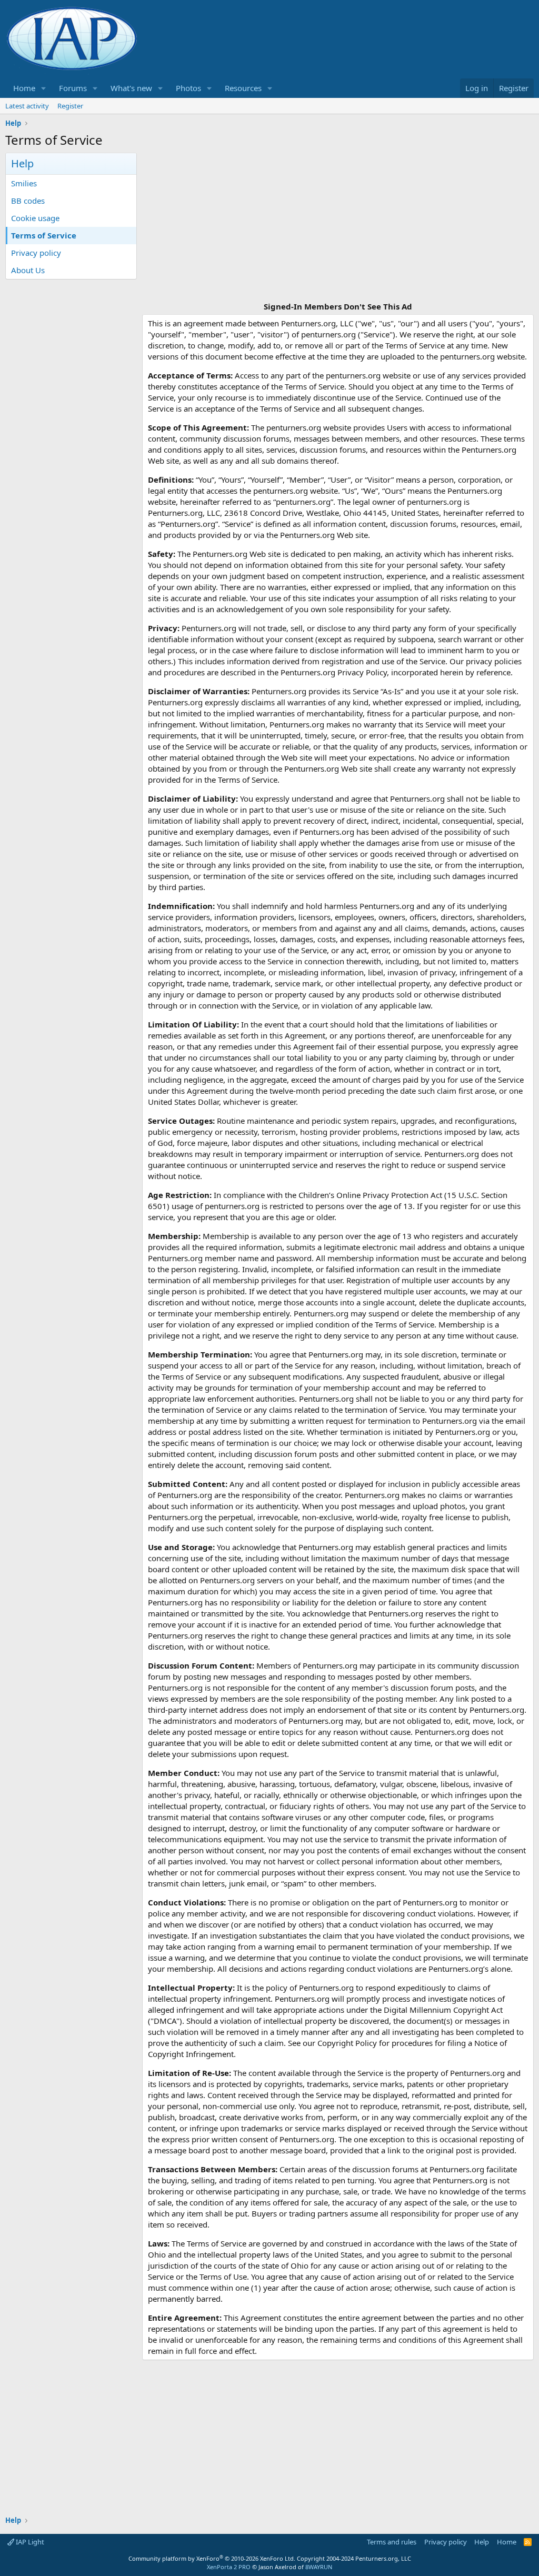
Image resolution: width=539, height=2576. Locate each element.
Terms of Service (44, 235)
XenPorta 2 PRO (229, 2567)
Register (70, 106)
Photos (188, 88)
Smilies (24, 183)
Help (482, 2542)
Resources (243, 88)
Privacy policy (36, 253)
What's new (131, 88)
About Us (28, 270)
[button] (44, 88)
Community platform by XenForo (212, 2558)
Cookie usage (35, 218)
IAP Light (29, 2542)
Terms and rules (392, 2542)
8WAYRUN (319, 2567)
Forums (73, 88)
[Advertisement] (338, 226)
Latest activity (27, 106)
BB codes (28, 201)
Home (24, 88)
